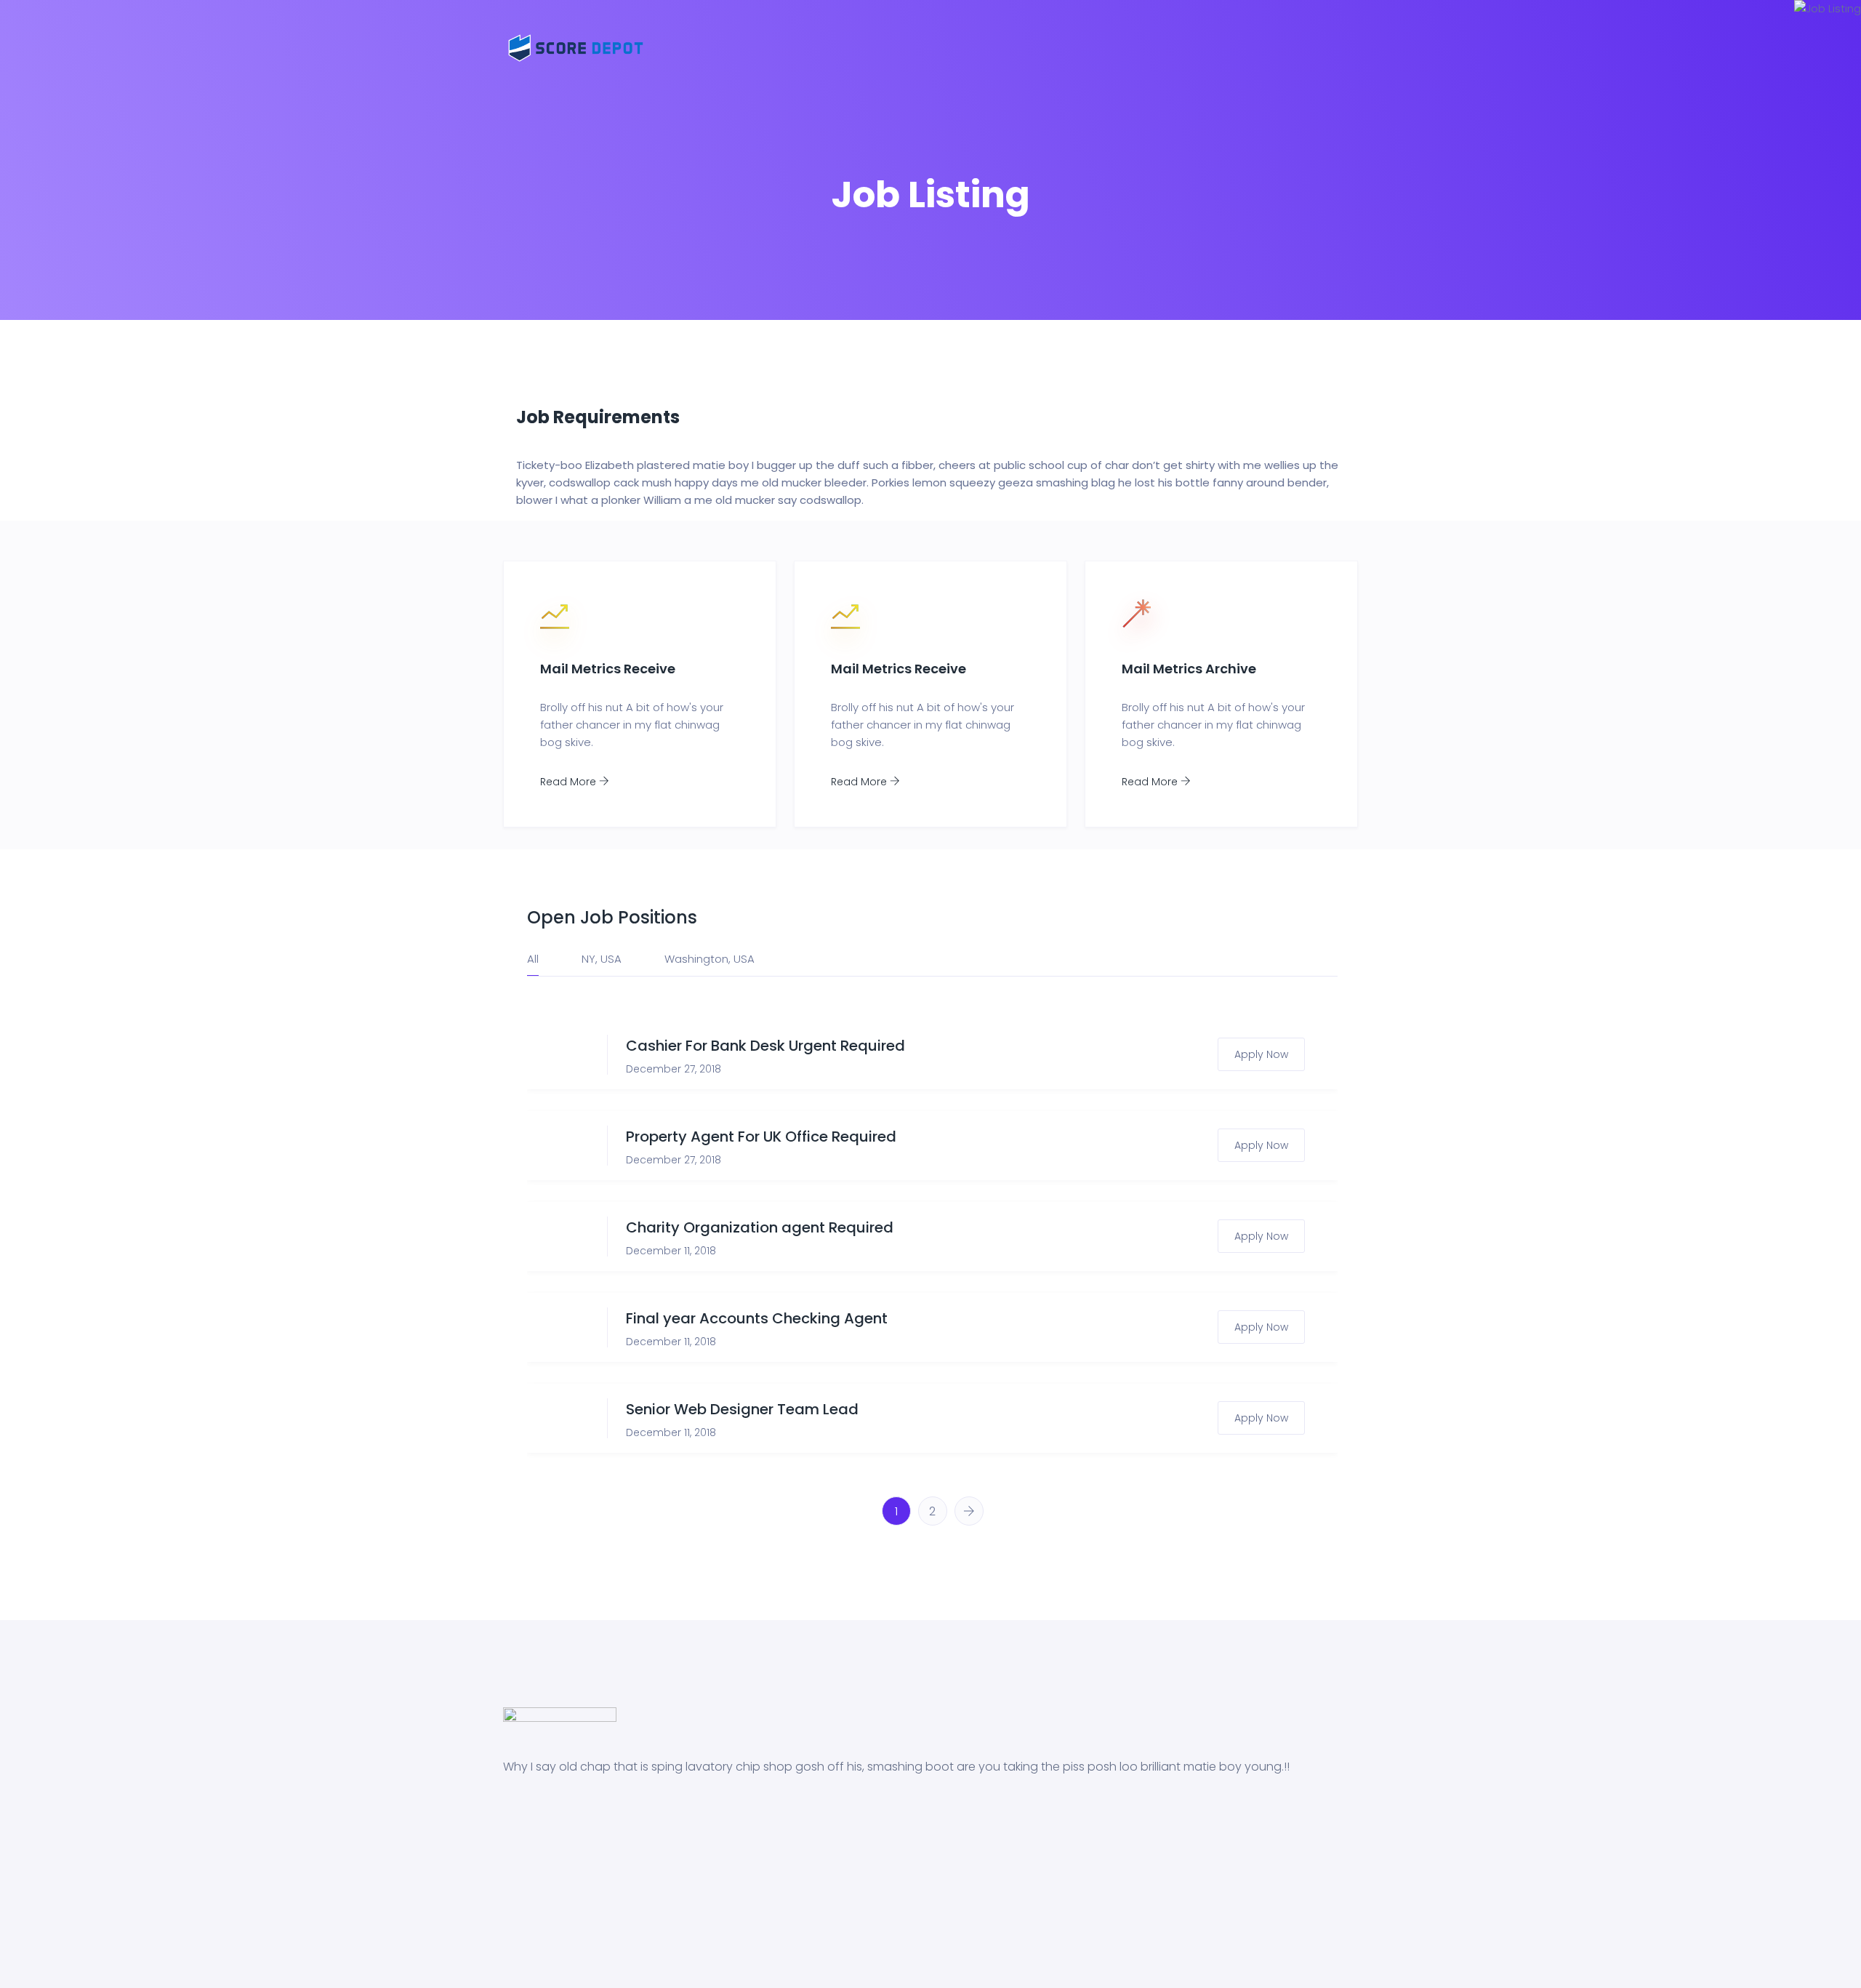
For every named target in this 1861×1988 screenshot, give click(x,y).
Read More (570, 782)
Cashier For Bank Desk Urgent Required (765, 1046)
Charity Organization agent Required (760, 1227)
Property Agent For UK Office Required (761, 1137)
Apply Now (1261, 1054)
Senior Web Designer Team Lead (742, 1409)
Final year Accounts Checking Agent (757, 1318)
